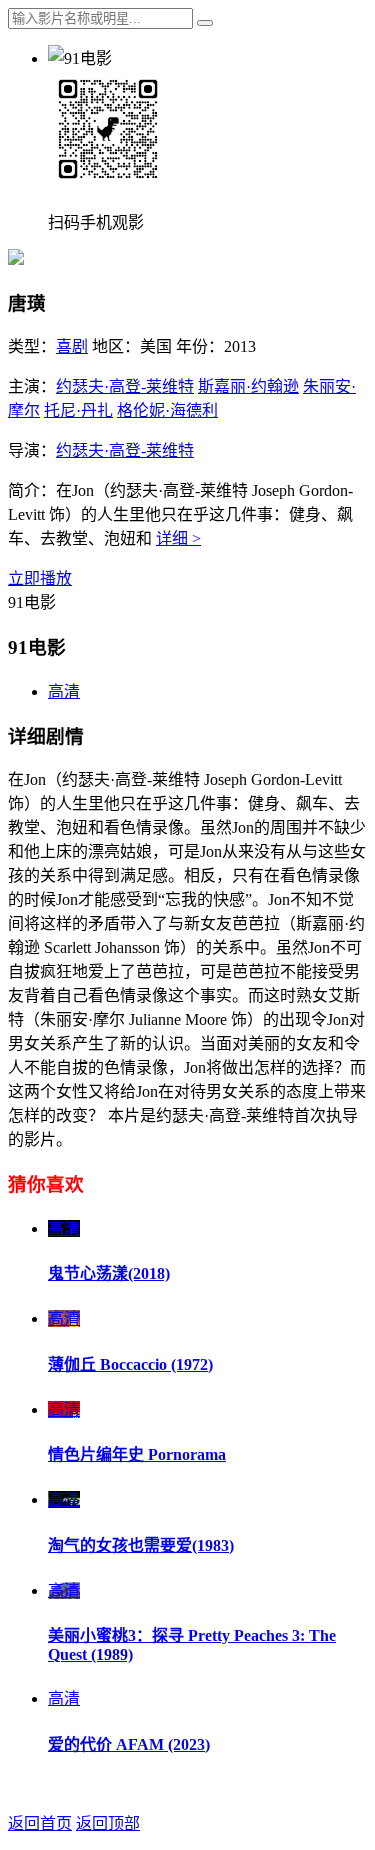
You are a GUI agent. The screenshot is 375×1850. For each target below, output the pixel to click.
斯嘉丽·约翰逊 (248, 386)
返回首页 (40, 1823)
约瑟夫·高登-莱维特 (125, 386)
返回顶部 (108, 1823)
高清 (64, 691)
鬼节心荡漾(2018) (109, 1273)
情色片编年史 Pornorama (137, 1454)
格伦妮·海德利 (167, 410)
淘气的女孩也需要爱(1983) (141, 1545)
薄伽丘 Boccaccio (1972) (130, 1364)
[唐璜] (16, 259)
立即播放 (40, 578)
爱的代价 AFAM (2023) (129, 1744)
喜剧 (72, 346)
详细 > (178, 538)
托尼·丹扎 (78, 410)
